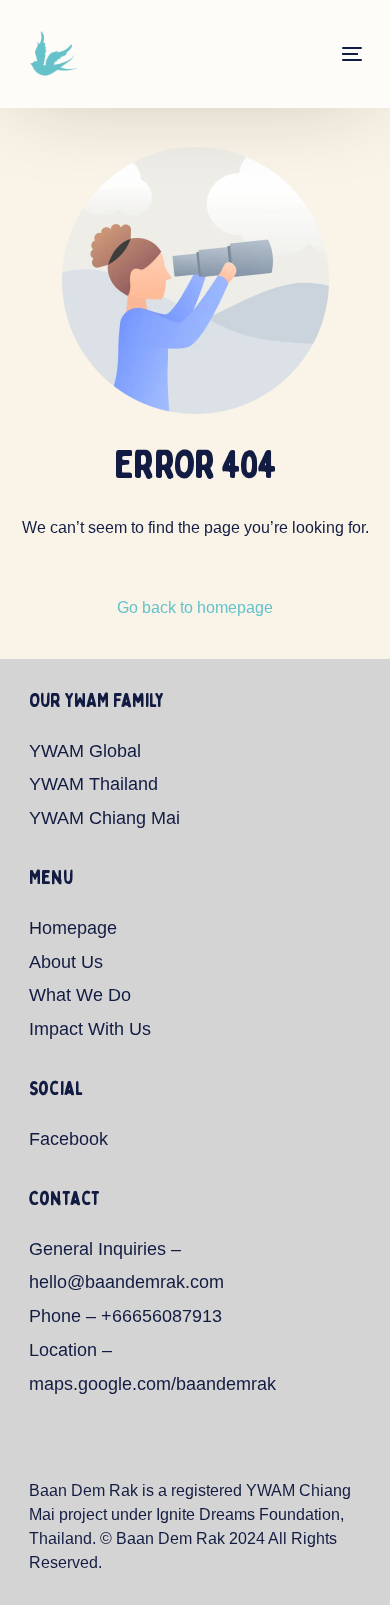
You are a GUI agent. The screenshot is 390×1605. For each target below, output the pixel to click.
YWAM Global (85, 751)
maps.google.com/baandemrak (152, 1384)
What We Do (80, 995)
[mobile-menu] (338, 54)
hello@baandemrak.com (126, 1282)
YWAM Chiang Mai (104, 818)
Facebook (68, 1139)
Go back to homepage (195, 607)
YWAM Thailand (93, 784)
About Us (66, 962)
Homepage (73, 928)
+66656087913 (161, 1316)
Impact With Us (90, 1029)
